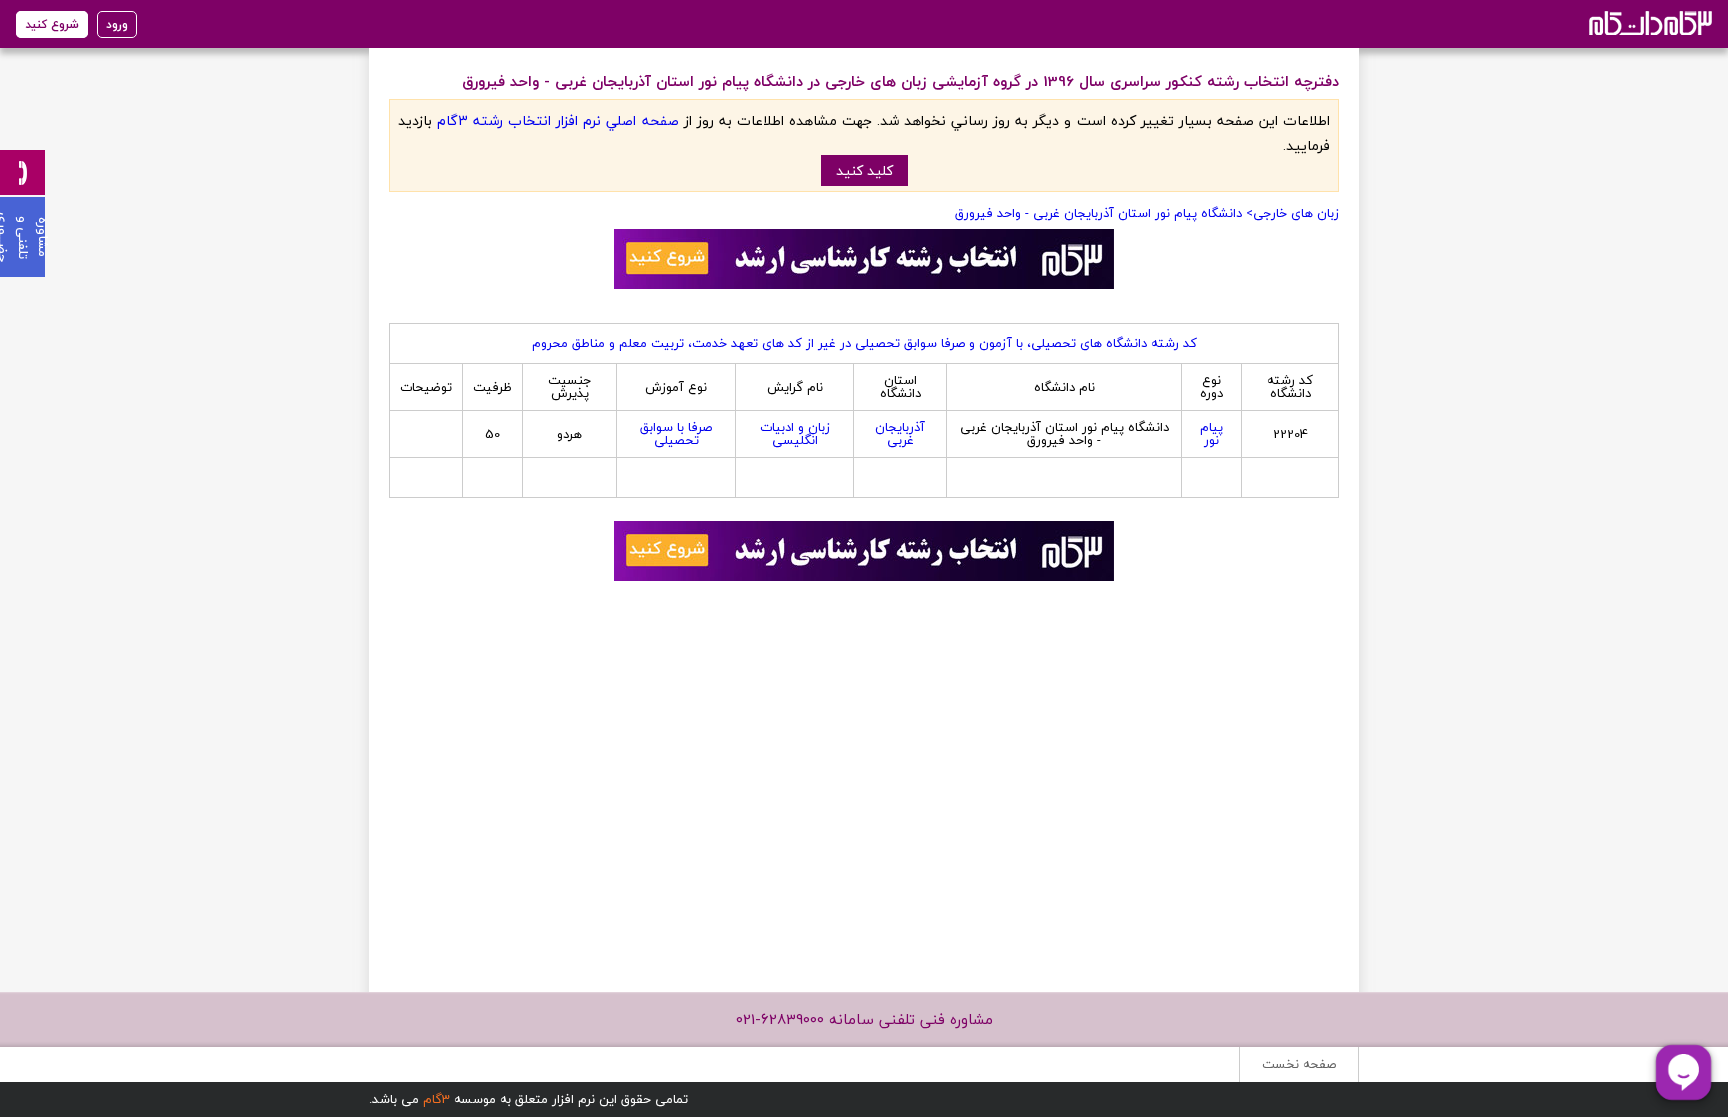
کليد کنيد (864, 170)
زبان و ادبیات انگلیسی (795, 433)
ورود (117, 24)
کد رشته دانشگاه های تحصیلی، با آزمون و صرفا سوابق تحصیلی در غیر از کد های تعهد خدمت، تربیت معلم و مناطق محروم (864, 343)
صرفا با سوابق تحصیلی (676, 433)
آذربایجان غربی (900, 433)
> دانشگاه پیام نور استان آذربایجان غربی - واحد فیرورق (1104, 213)
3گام (436, 1099)
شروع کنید (52, 24)
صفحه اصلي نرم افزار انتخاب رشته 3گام (557, 120)
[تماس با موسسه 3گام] (22, 172)
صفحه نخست (1299, 1064)
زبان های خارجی (1296, 213)
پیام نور (1211, 433)
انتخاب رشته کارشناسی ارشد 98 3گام (1648, 22)
